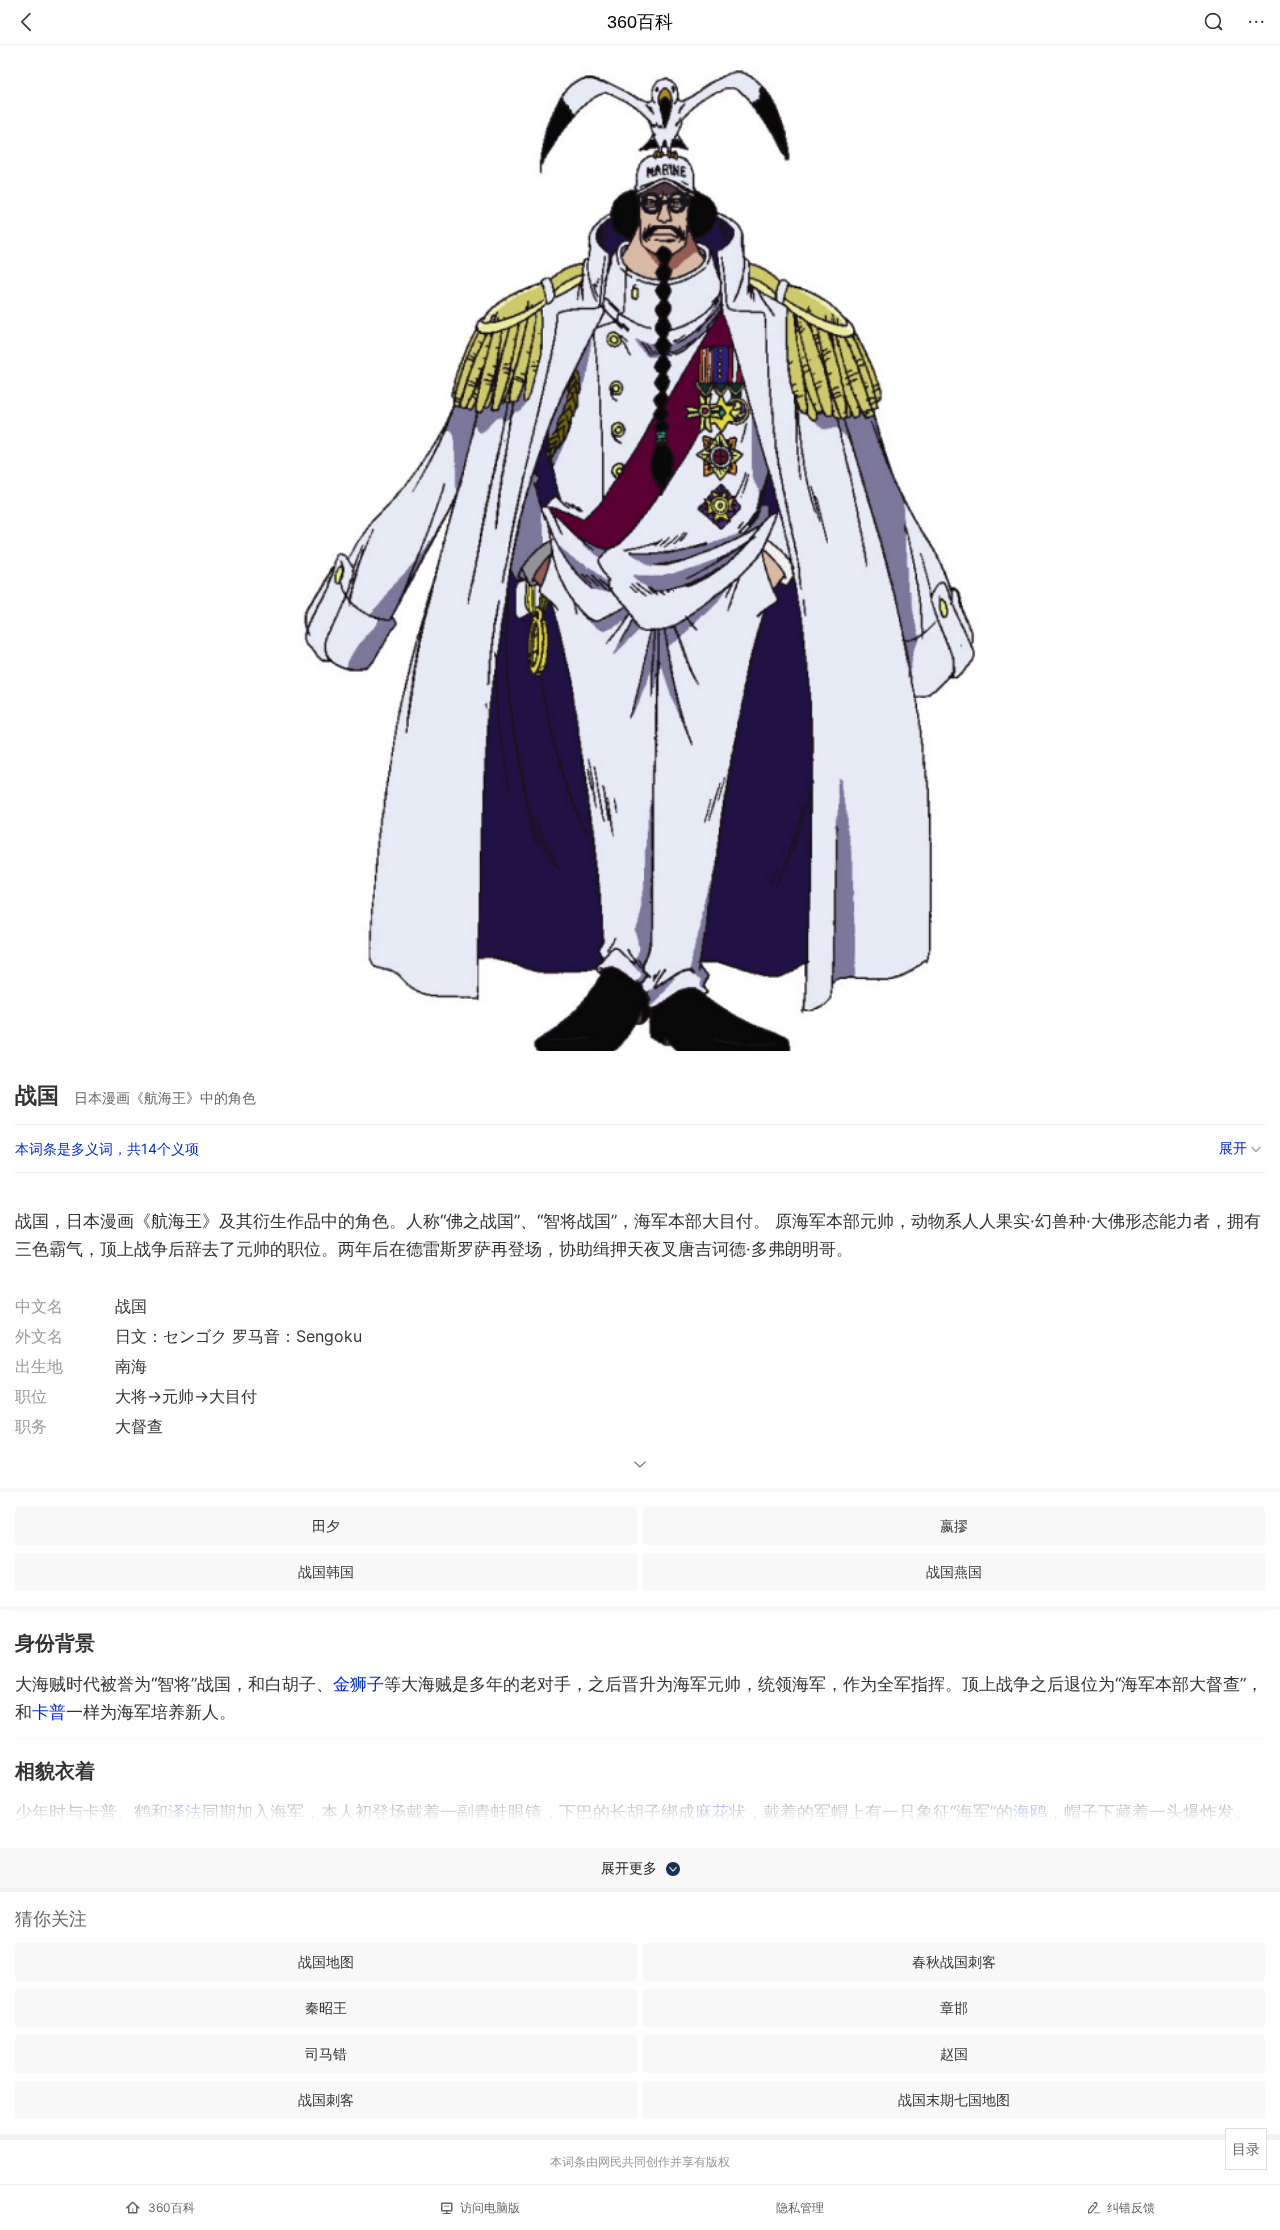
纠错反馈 (1131, 2207)
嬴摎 (954, 1525)
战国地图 (326, 1961)
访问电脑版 (490, 2207)
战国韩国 (326, 1571)
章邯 (954, 2007)
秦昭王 (326, 2007)
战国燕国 (954, 1571)
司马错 (326, 2053)
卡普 (49, 1712)
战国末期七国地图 (954, 2099)
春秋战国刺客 (954, 1961)
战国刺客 (326, 2099)
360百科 (640, 22)
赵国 (954, 2053)
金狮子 (358, 1684)
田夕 (326, 1525)
